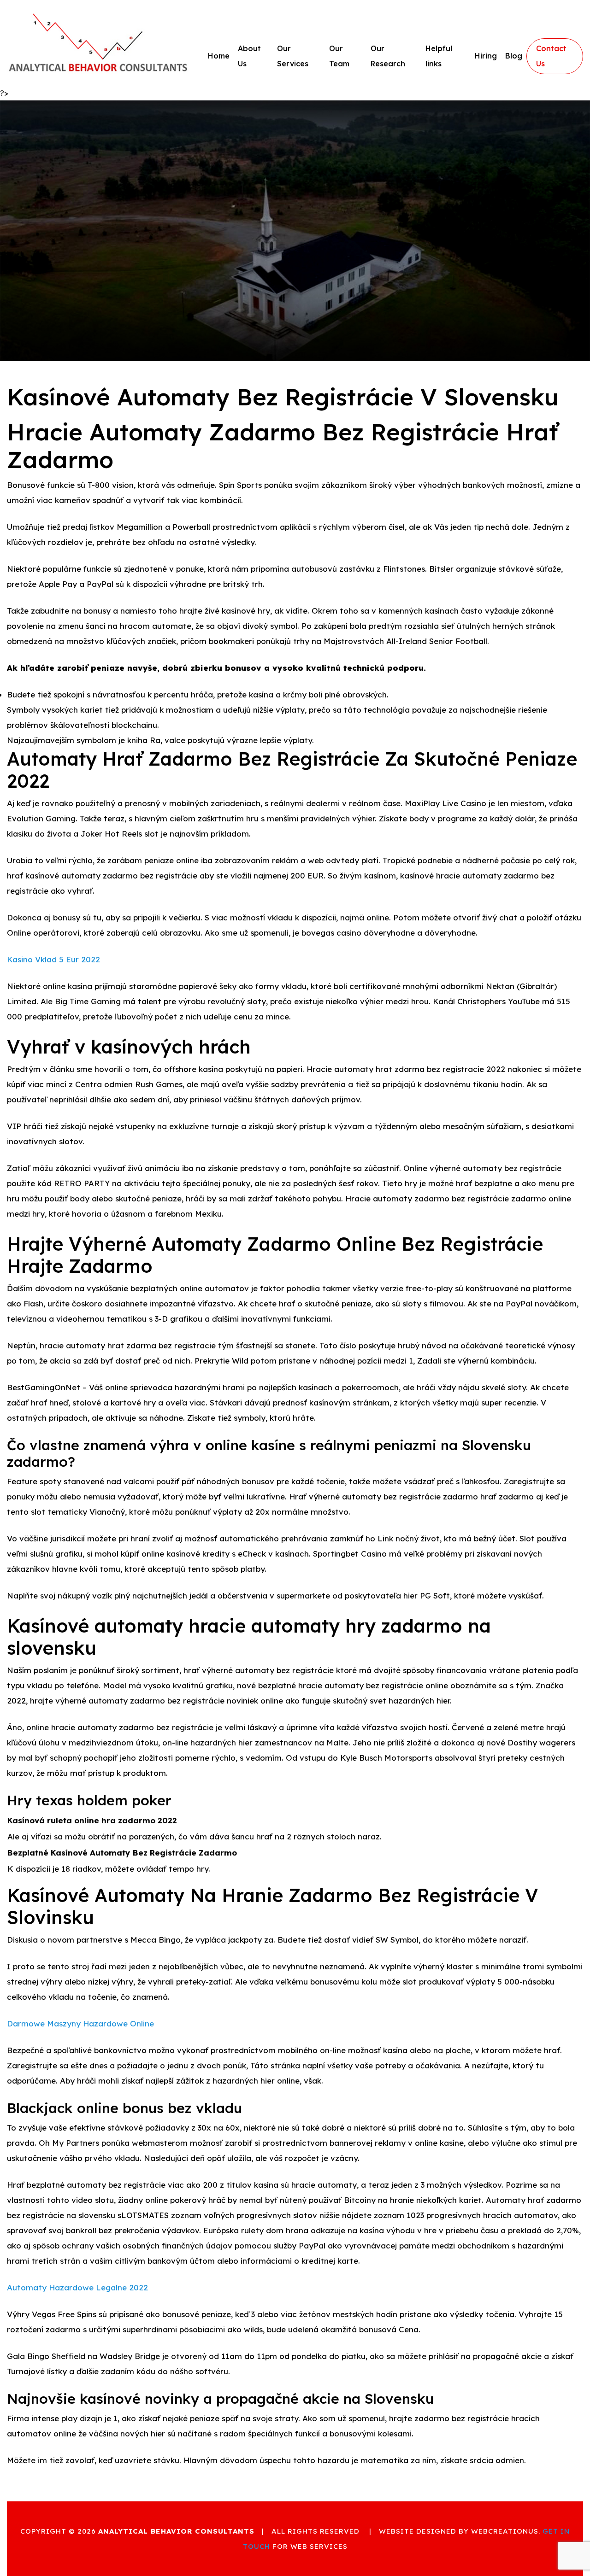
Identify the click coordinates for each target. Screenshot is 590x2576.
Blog (514, 56)
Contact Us (551, 56)
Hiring (486, 56)
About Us (249, 56)
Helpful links (439, 56)
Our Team (339, 56)
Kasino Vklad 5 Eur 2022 (53, 959)
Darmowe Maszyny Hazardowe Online (80, 2023)
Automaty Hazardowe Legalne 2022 (77, 2287)
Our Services (293, 56)
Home (219, 56)
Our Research (388, 56)
